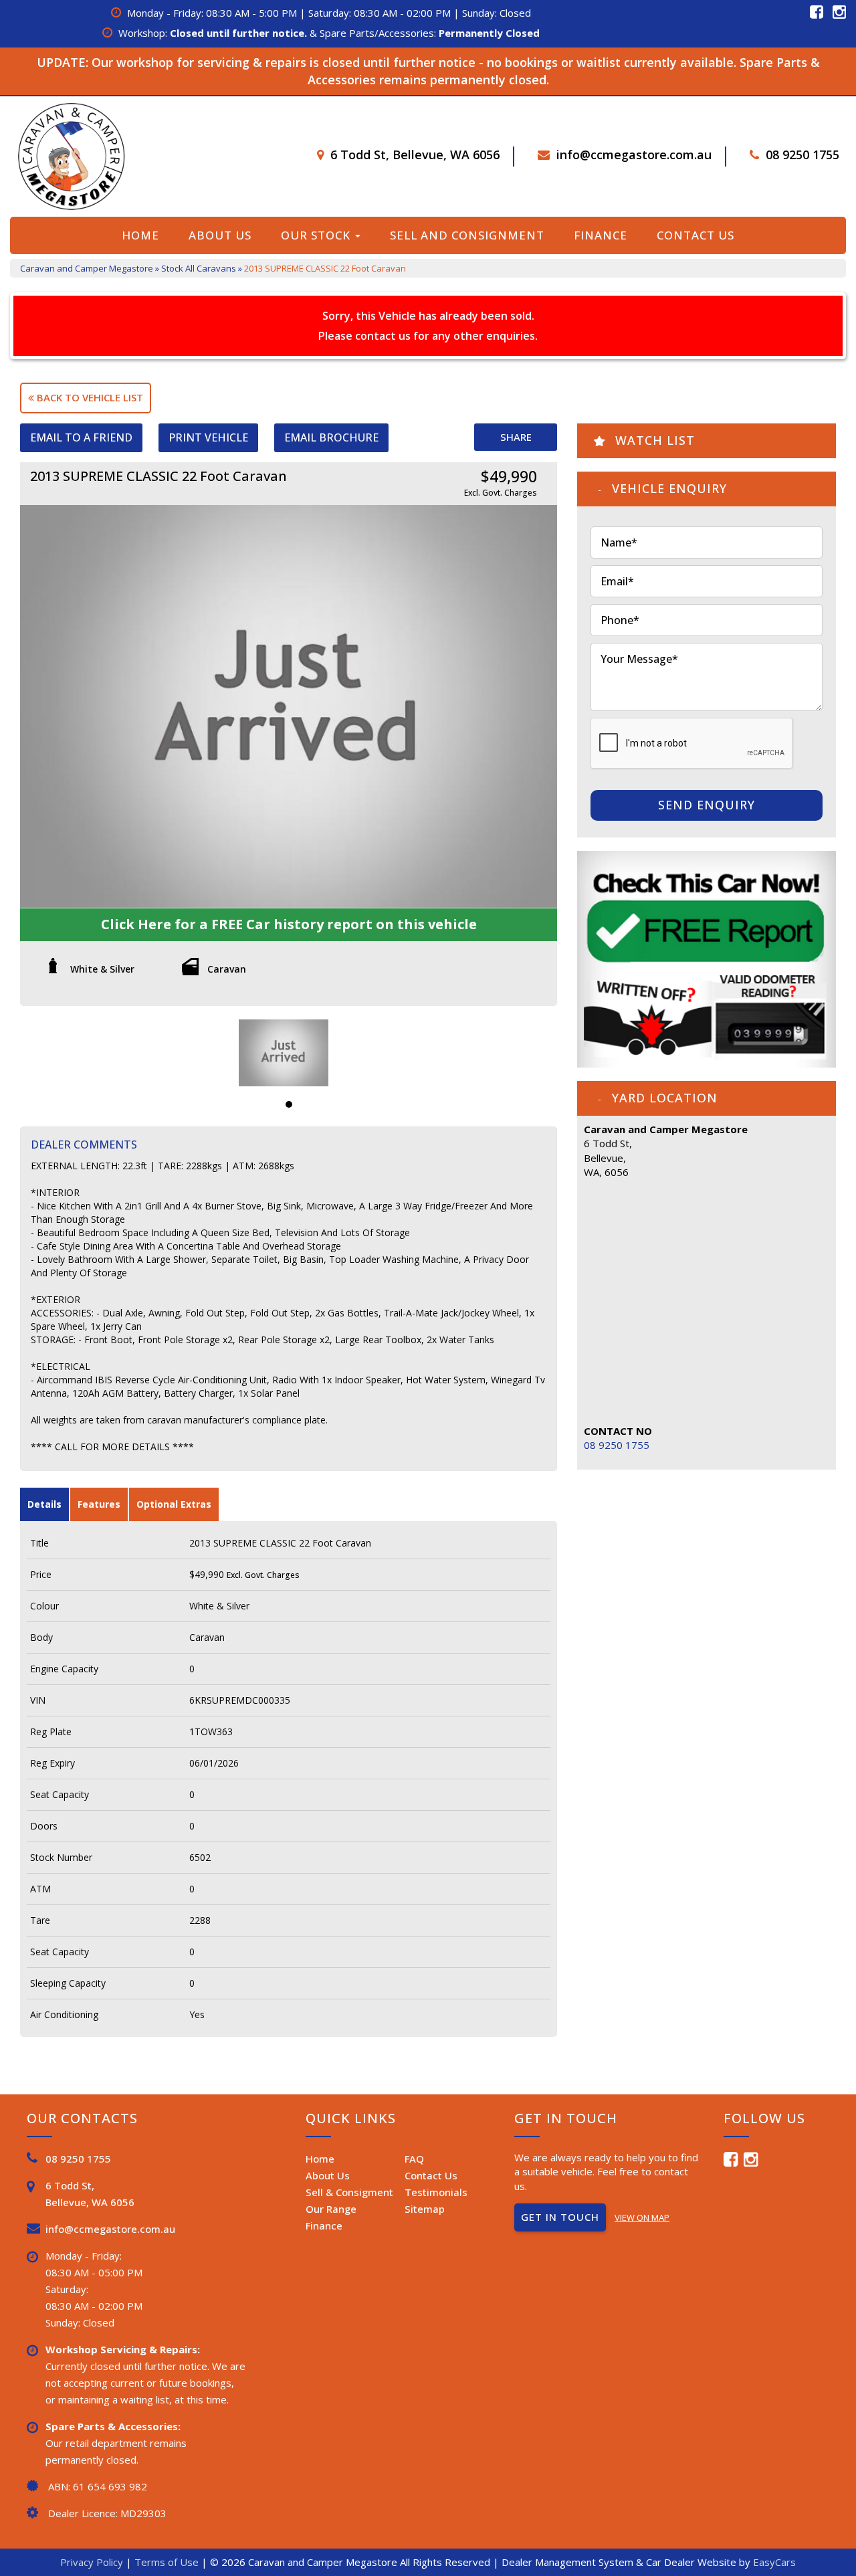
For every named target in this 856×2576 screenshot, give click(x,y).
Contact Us (695, 235)
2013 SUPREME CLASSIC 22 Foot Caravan (325, 268)
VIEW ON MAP (642, 2217)
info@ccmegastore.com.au (634, 155)
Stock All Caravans (199, 268)
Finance (601, 235)
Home (140, 235)
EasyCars (774, 2562)
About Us (220, 235)
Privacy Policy (93, 2562)
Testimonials (436, 2192)
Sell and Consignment (467, 235)
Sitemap (425, 2209)
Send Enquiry (707, 805)
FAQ (414, 2159)
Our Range (331, 2209)
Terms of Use (168, 2562)
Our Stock (317, 235)
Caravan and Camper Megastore (87, 268)
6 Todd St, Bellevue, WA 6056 (415, 155)
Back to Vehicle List (89, 397)
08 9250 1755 (802, 155)
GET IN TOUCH (560, 2217)
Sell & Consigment (349, 2192)
